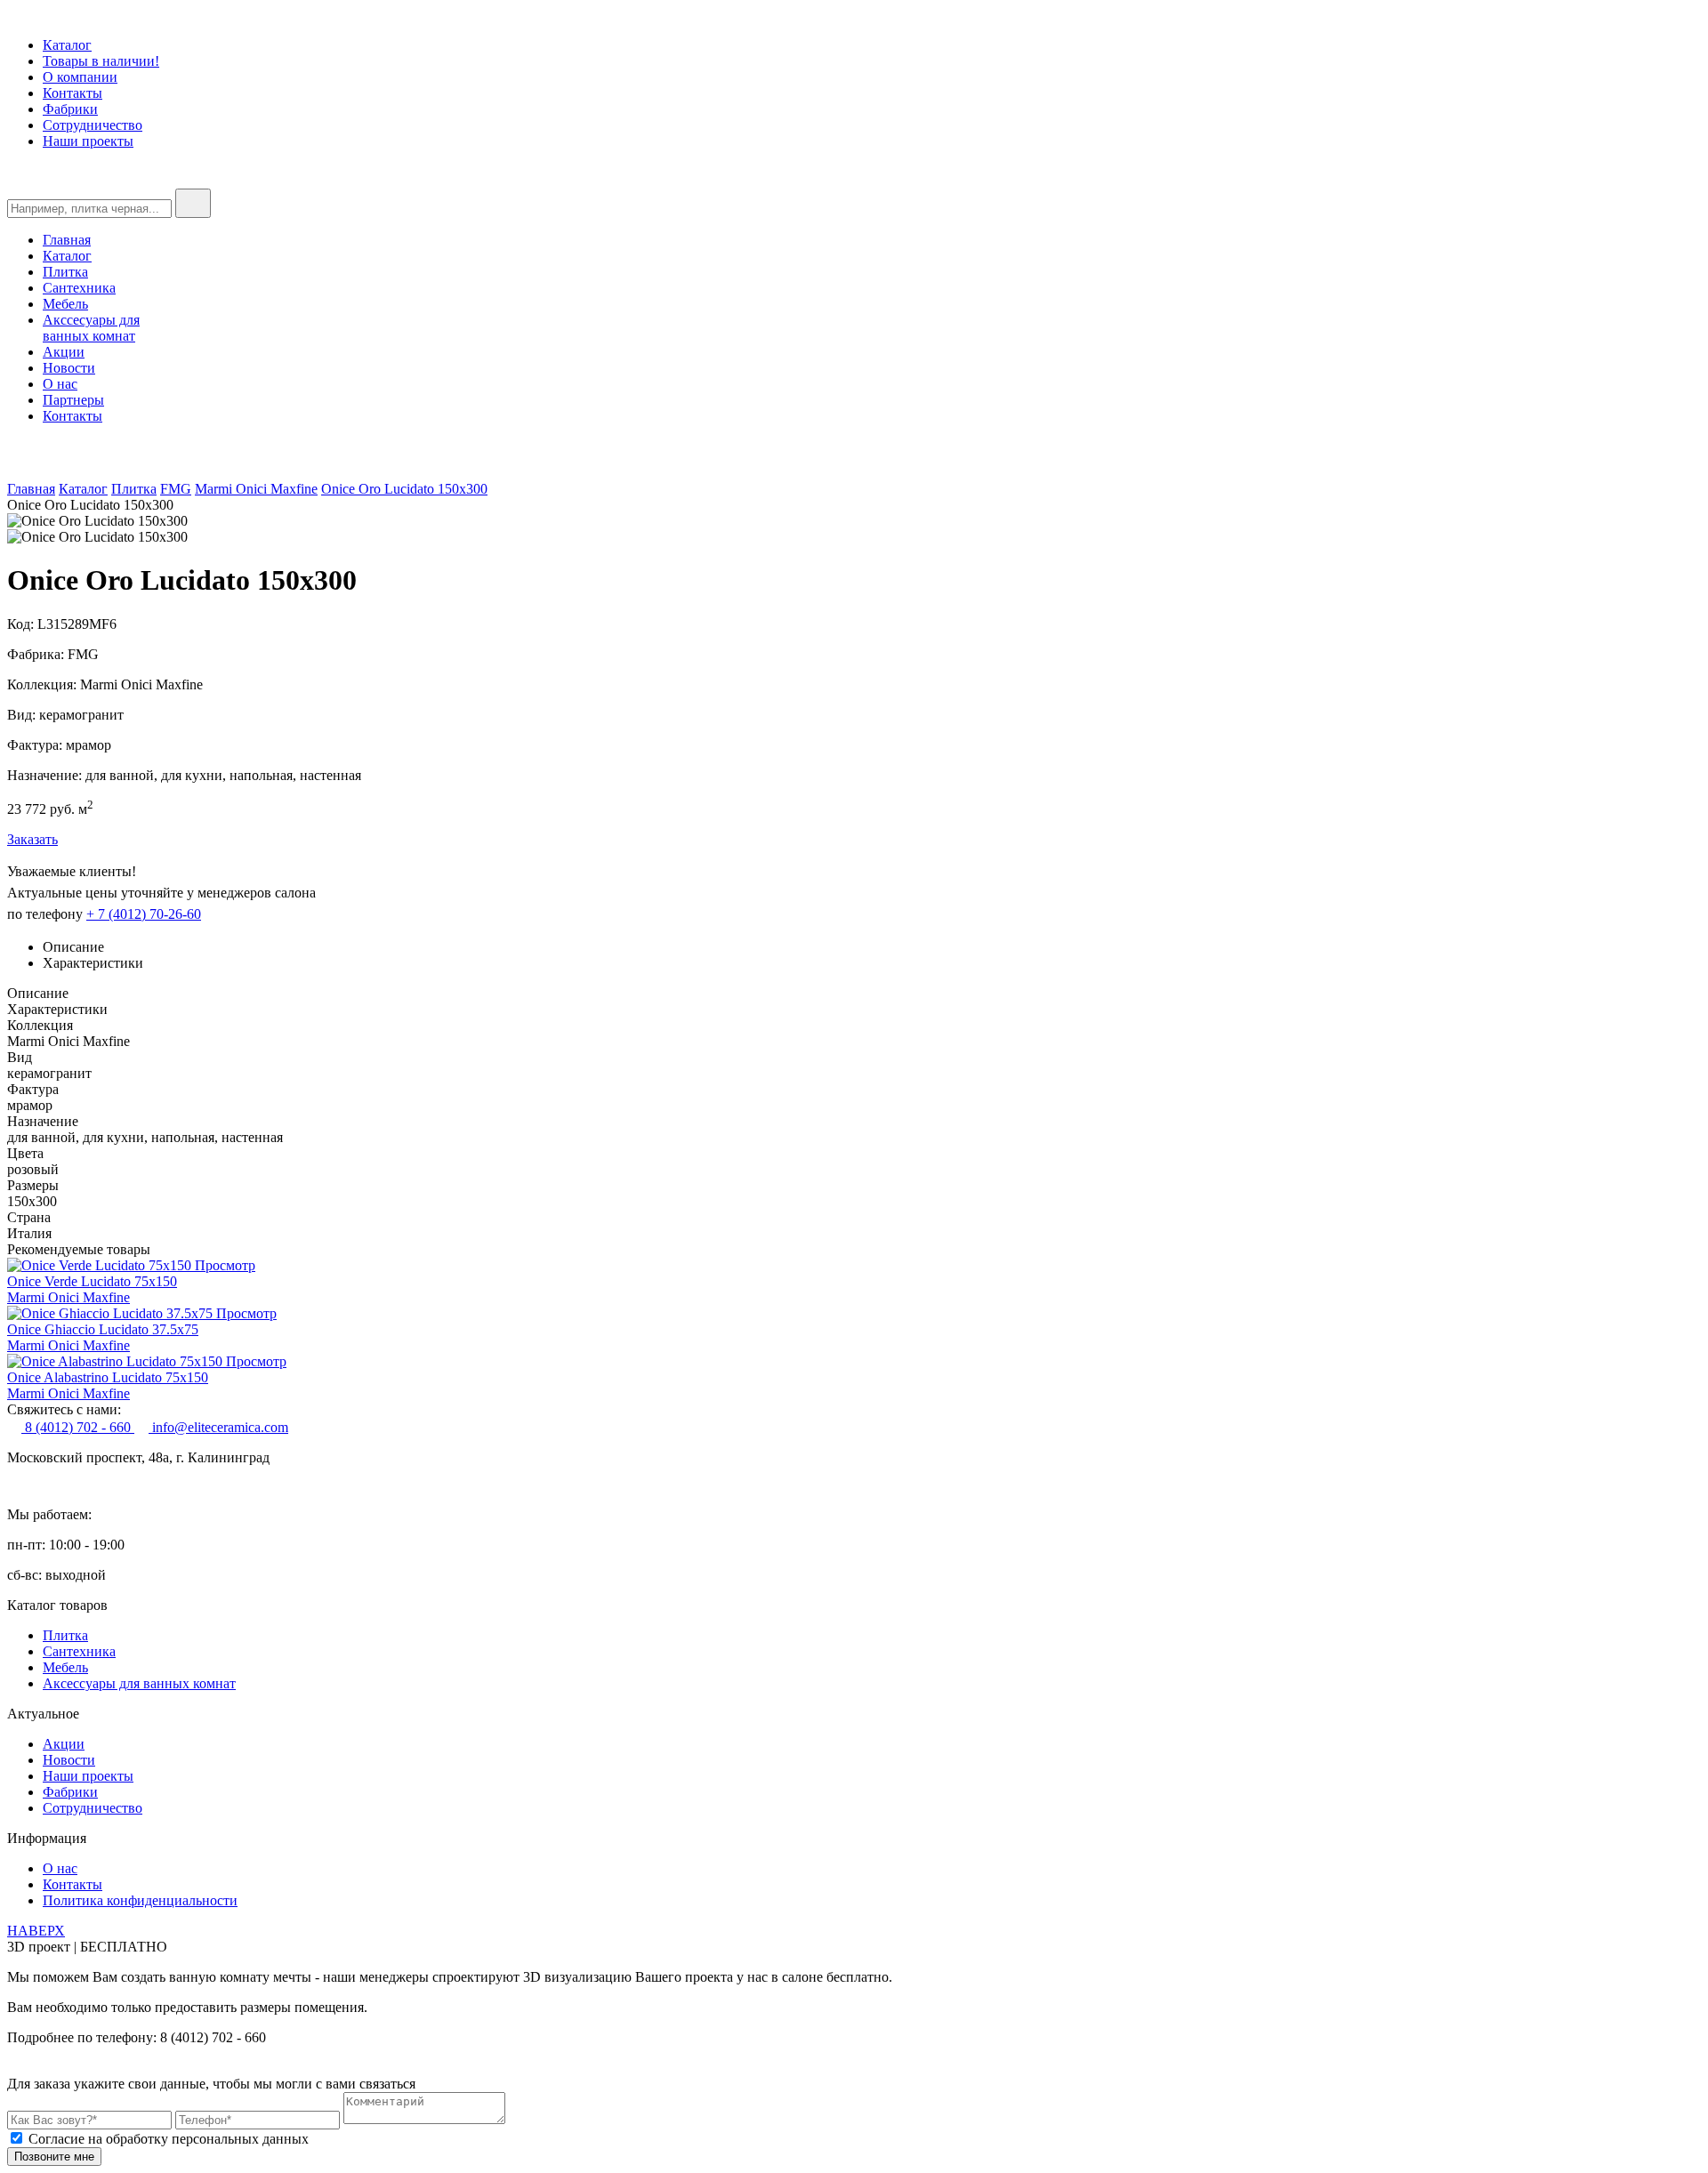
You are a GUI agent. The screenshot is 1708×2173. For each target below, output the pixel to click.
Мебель (65, 304)
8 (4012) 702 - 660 (78, 1427)
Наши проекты (88, 141)
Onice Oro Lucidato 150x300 (404, 489)
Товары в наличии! (101, 61)
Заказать (32, 839)
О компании (80, 77)
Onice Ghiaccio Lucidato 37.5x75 (103, 1329)
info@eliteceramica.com (218, 1427)
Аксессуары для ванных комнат (139, 1683)
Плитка (65, 272)
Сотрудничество (93, 125)
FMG (176, 489)
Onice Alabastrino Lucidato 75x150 (108, 1377)
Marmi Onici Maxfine (256, 489)
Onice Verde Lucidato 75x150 (92, 1281)
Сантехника (79, 288)
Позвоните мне (54, 2157)
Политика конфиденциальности (140, 1900)
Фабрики (70, 109)
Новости (69, 368)
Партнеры (73, 400)
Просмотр (225, 1265)
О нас (60, 384)
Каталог (67, 45)
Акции (64, 352)
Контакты (73, 93)
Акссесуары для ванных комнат (91, 328)
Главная (67, 240)
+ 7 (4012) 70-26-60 (144, 914)
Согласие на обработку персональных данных (169, 2139)
